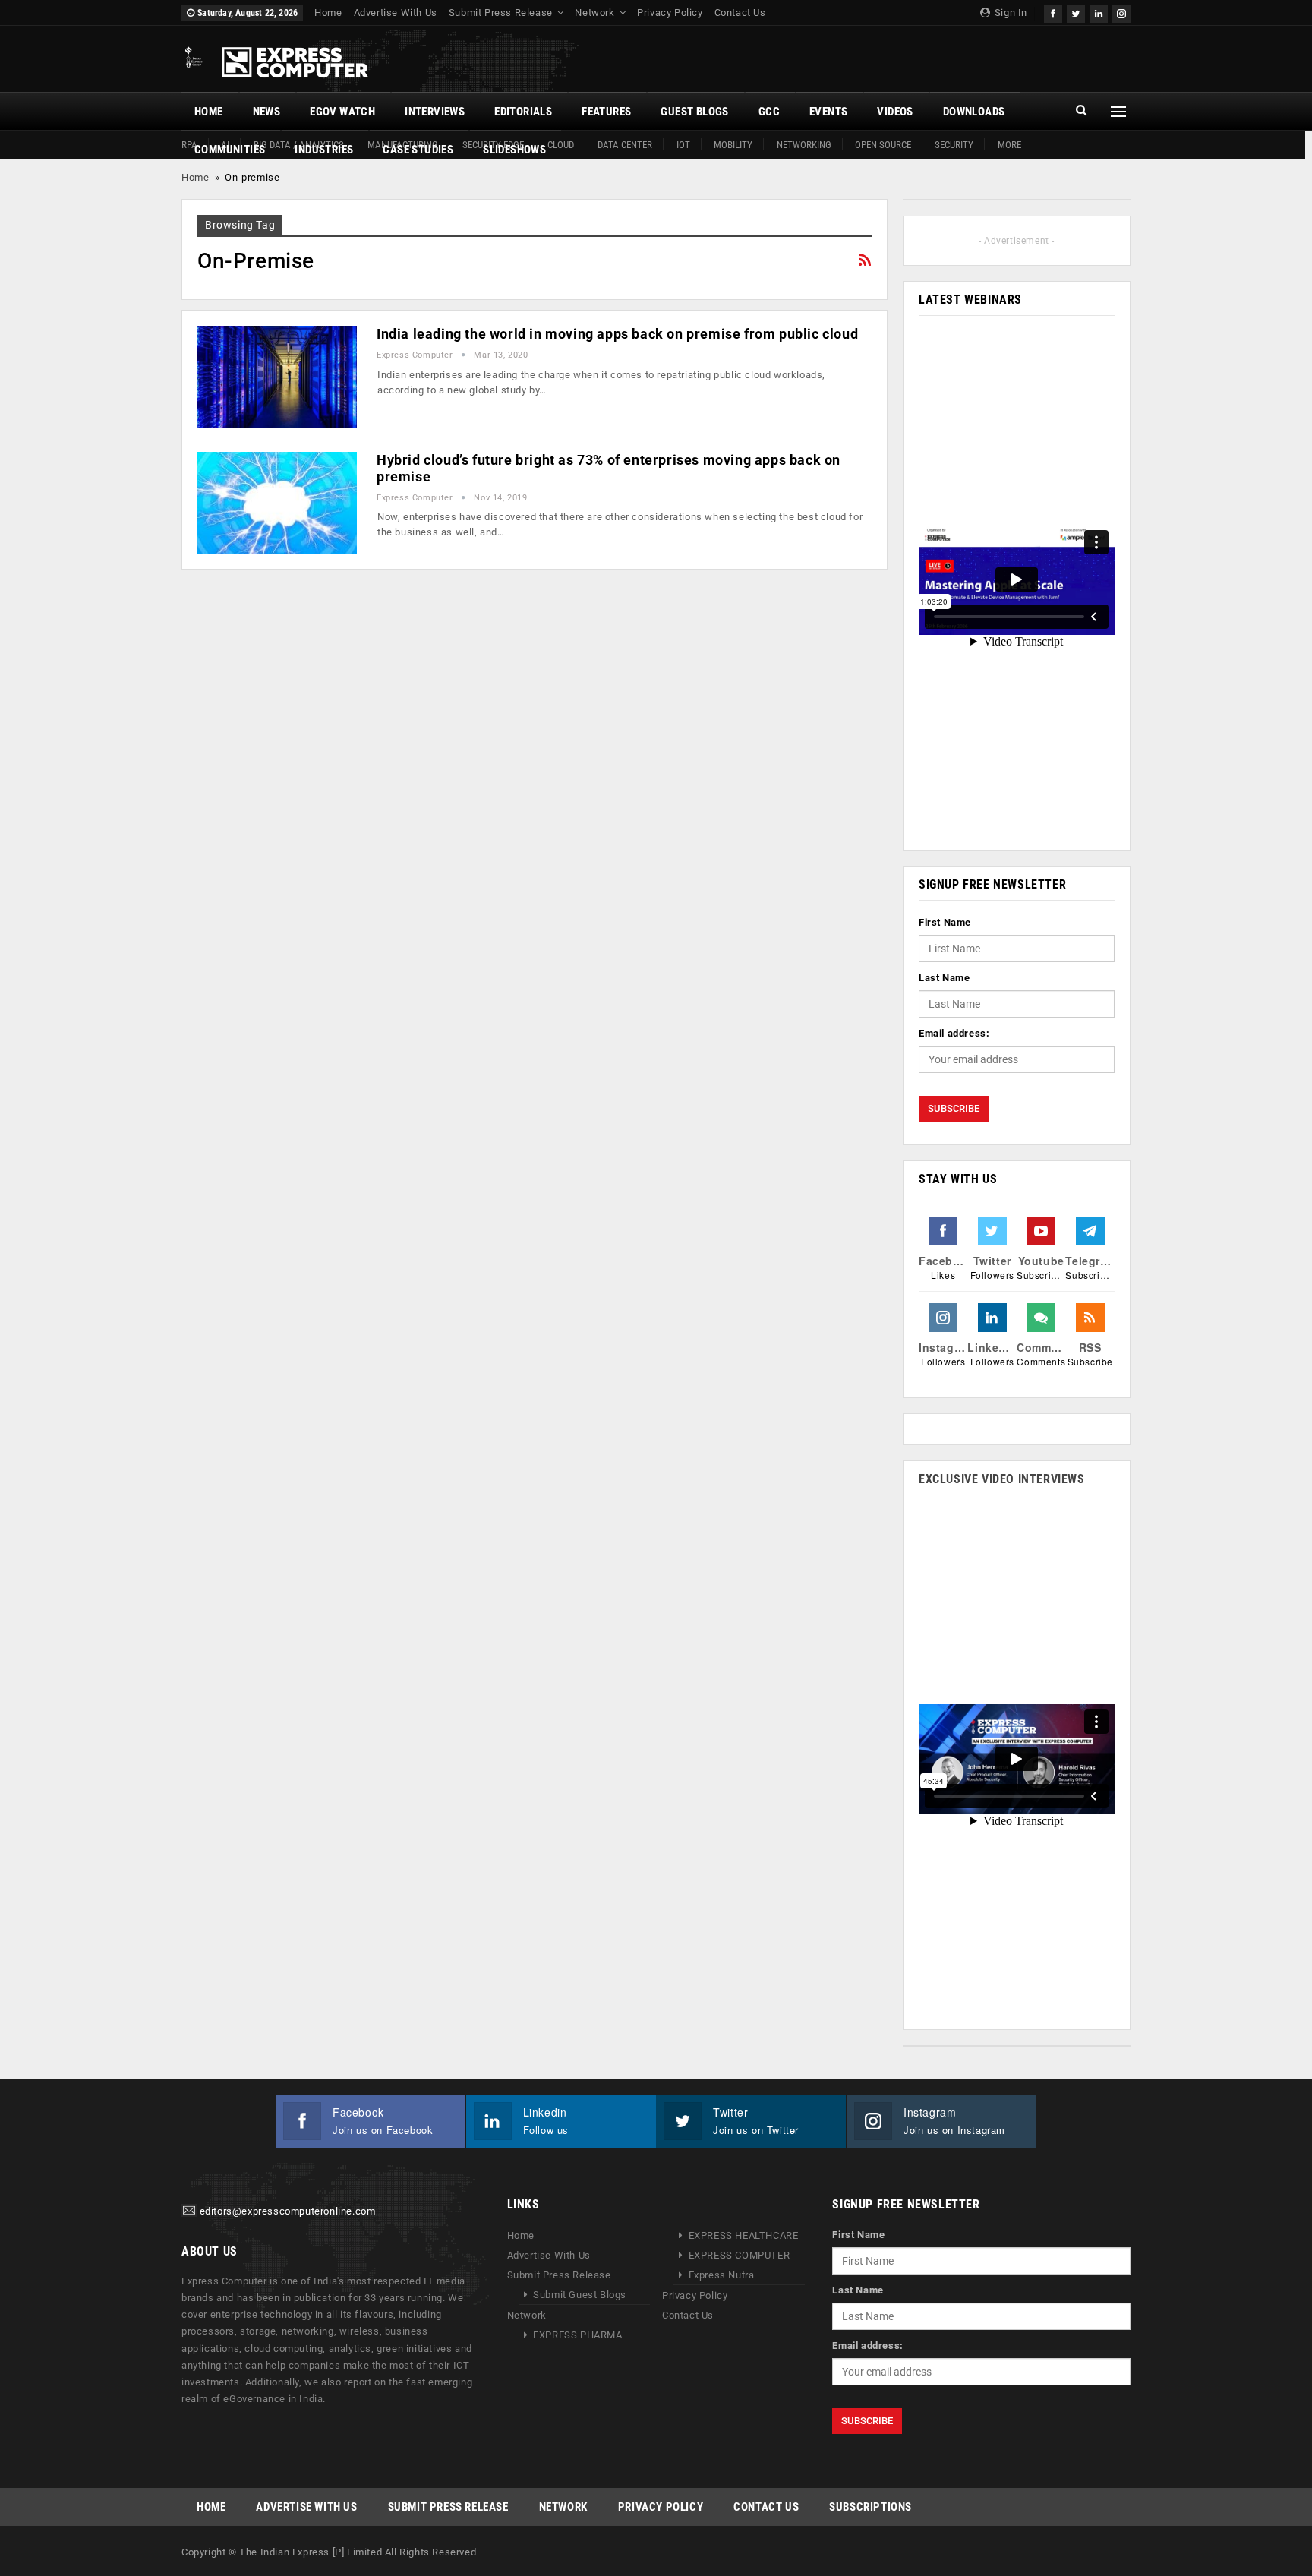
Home (328, 13)
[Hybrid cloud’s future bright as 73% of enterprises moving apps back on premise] (277, 503)
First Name (945, 922)
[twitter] (1076, 12)
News (267, 112)
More (1009, 145)
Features (606, 112)
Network (594, 13)
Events (828, 112)
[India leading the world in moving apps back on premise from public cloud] (277, 377)
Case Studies (418, 150)
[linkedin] (1099, 12)
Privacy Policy (670, 13)
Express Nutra (722, 2275)
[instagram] (1121, 12)
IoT (683, 145)
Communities (230, 150)
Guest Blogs (694, 112)
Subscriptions (870, 2507)
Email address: (954, 1033)
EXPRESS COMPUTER (740, 2255)
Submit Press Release (501, 13)
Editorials (523, 112)
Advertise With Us (396, 13)
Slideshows (514, 150)
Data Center (625, 145)
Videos (895, 112)
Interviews (435, 112)
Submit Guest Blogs (580, 2295)
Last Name (944, 978)
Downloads (974, 112)
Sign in (1009, 13)
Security (954, 145)
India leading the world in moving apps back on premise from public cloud (617, 334)
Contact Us (740, 13)
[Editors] (189, 2212)
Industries (324, 150)
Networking (804, 145)
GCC (769, 112)
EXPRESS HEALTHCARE (744, 2235)
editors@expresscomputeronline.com (288, 2212)
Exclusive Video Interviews (1002, 1479)
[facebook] (1053, 12)
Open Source (883, 145)
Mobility (733, 145)
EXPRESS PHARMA (577, 2335)
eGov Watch (342, 112)
